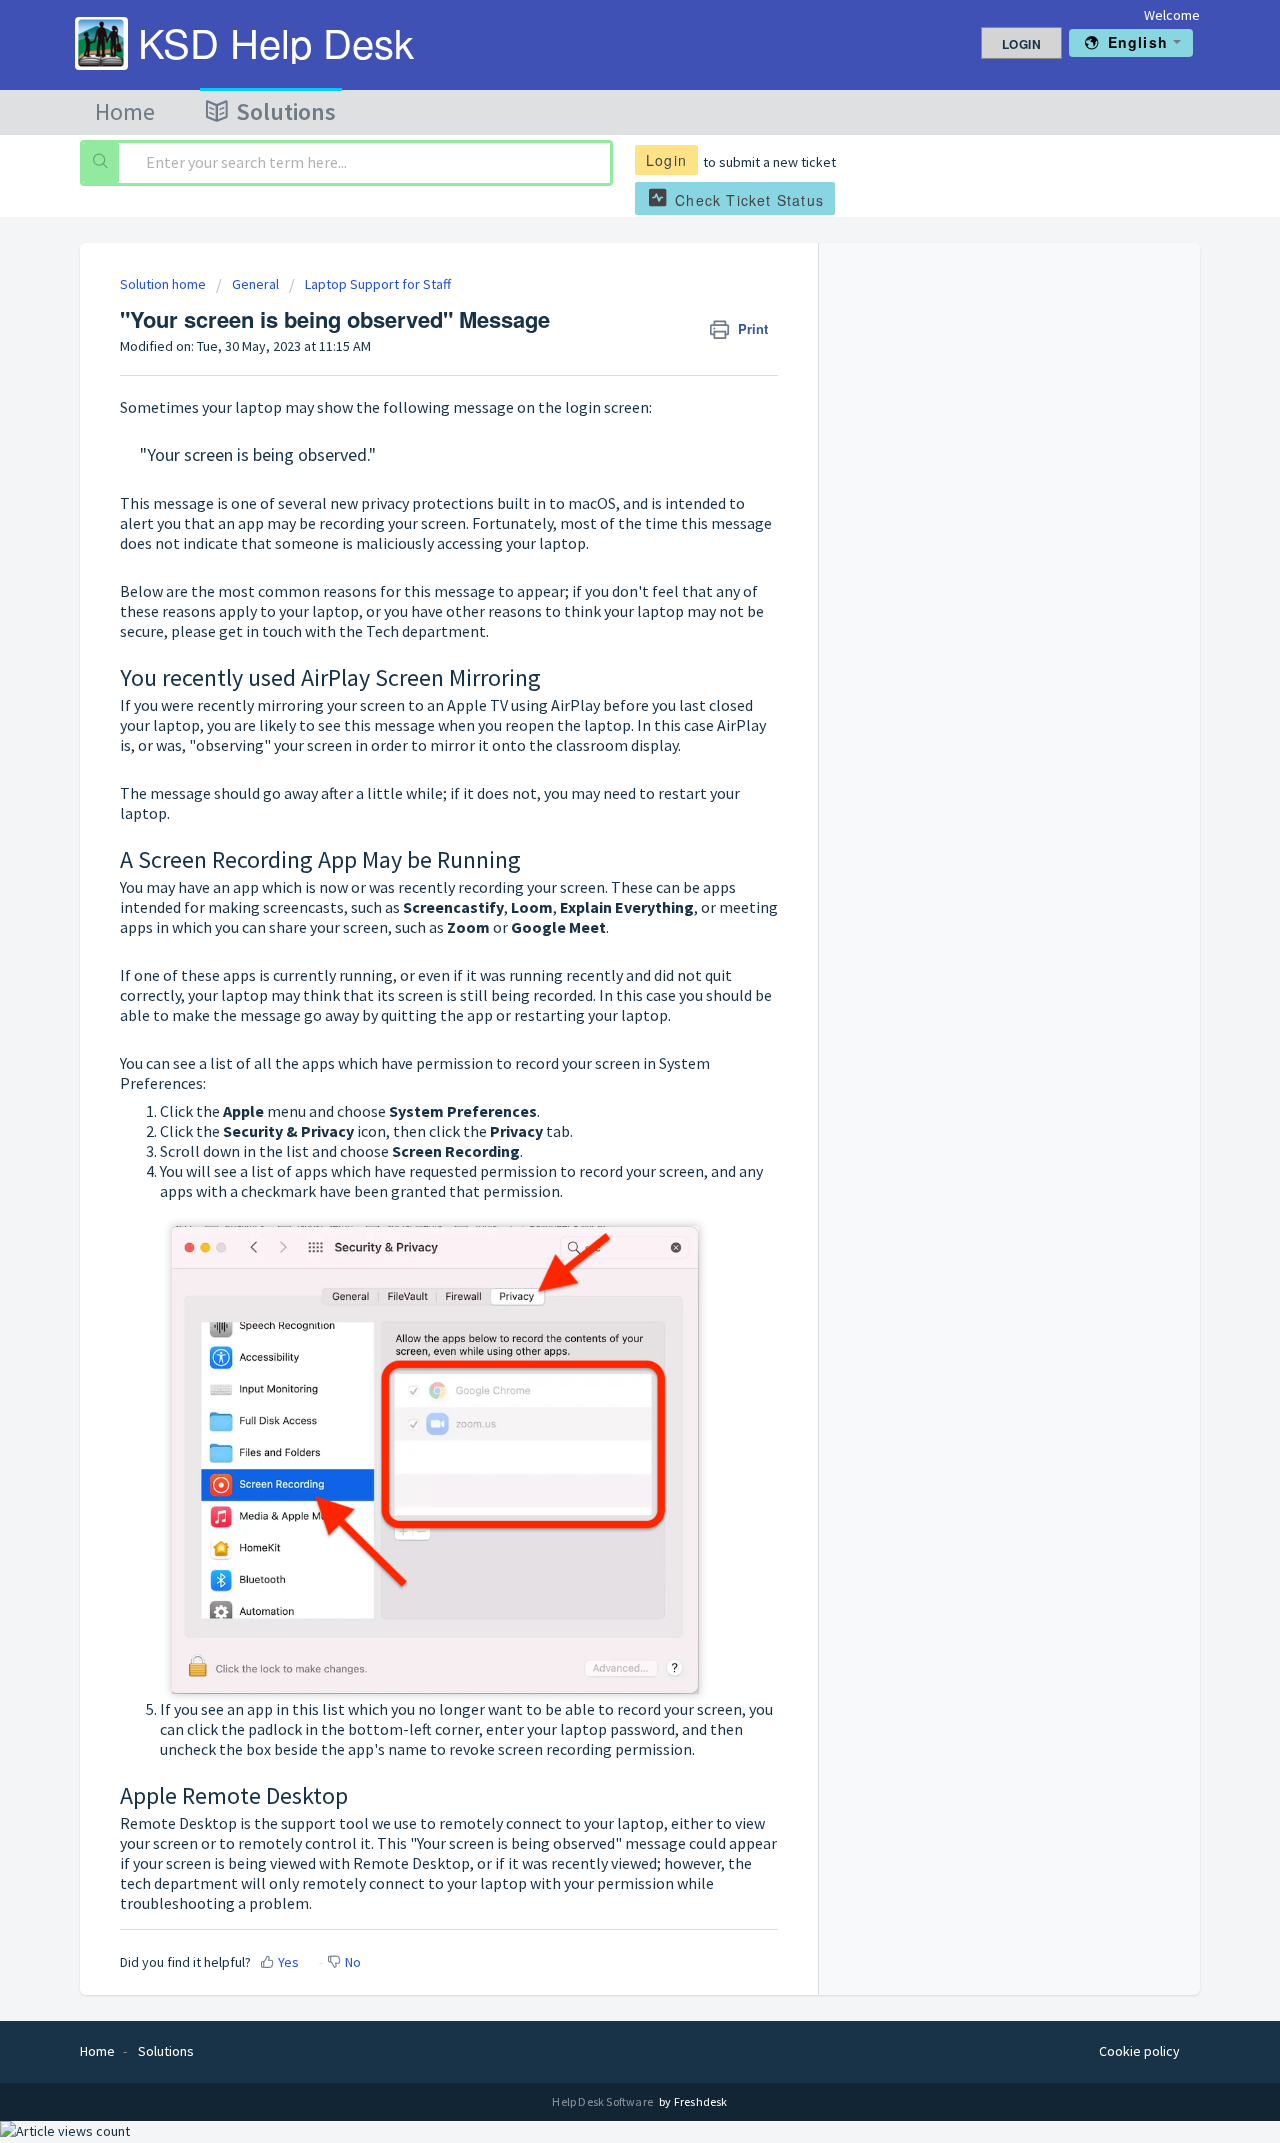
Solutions (286, 111)
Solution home (164, 284)
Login (666, 160)
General (255, 284)
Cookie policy (1139, 2051)
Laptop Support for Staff (378, 284)
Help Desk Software (603, 2101)
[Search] (101, 163)
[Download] (603, 829)
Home (125, 111)
